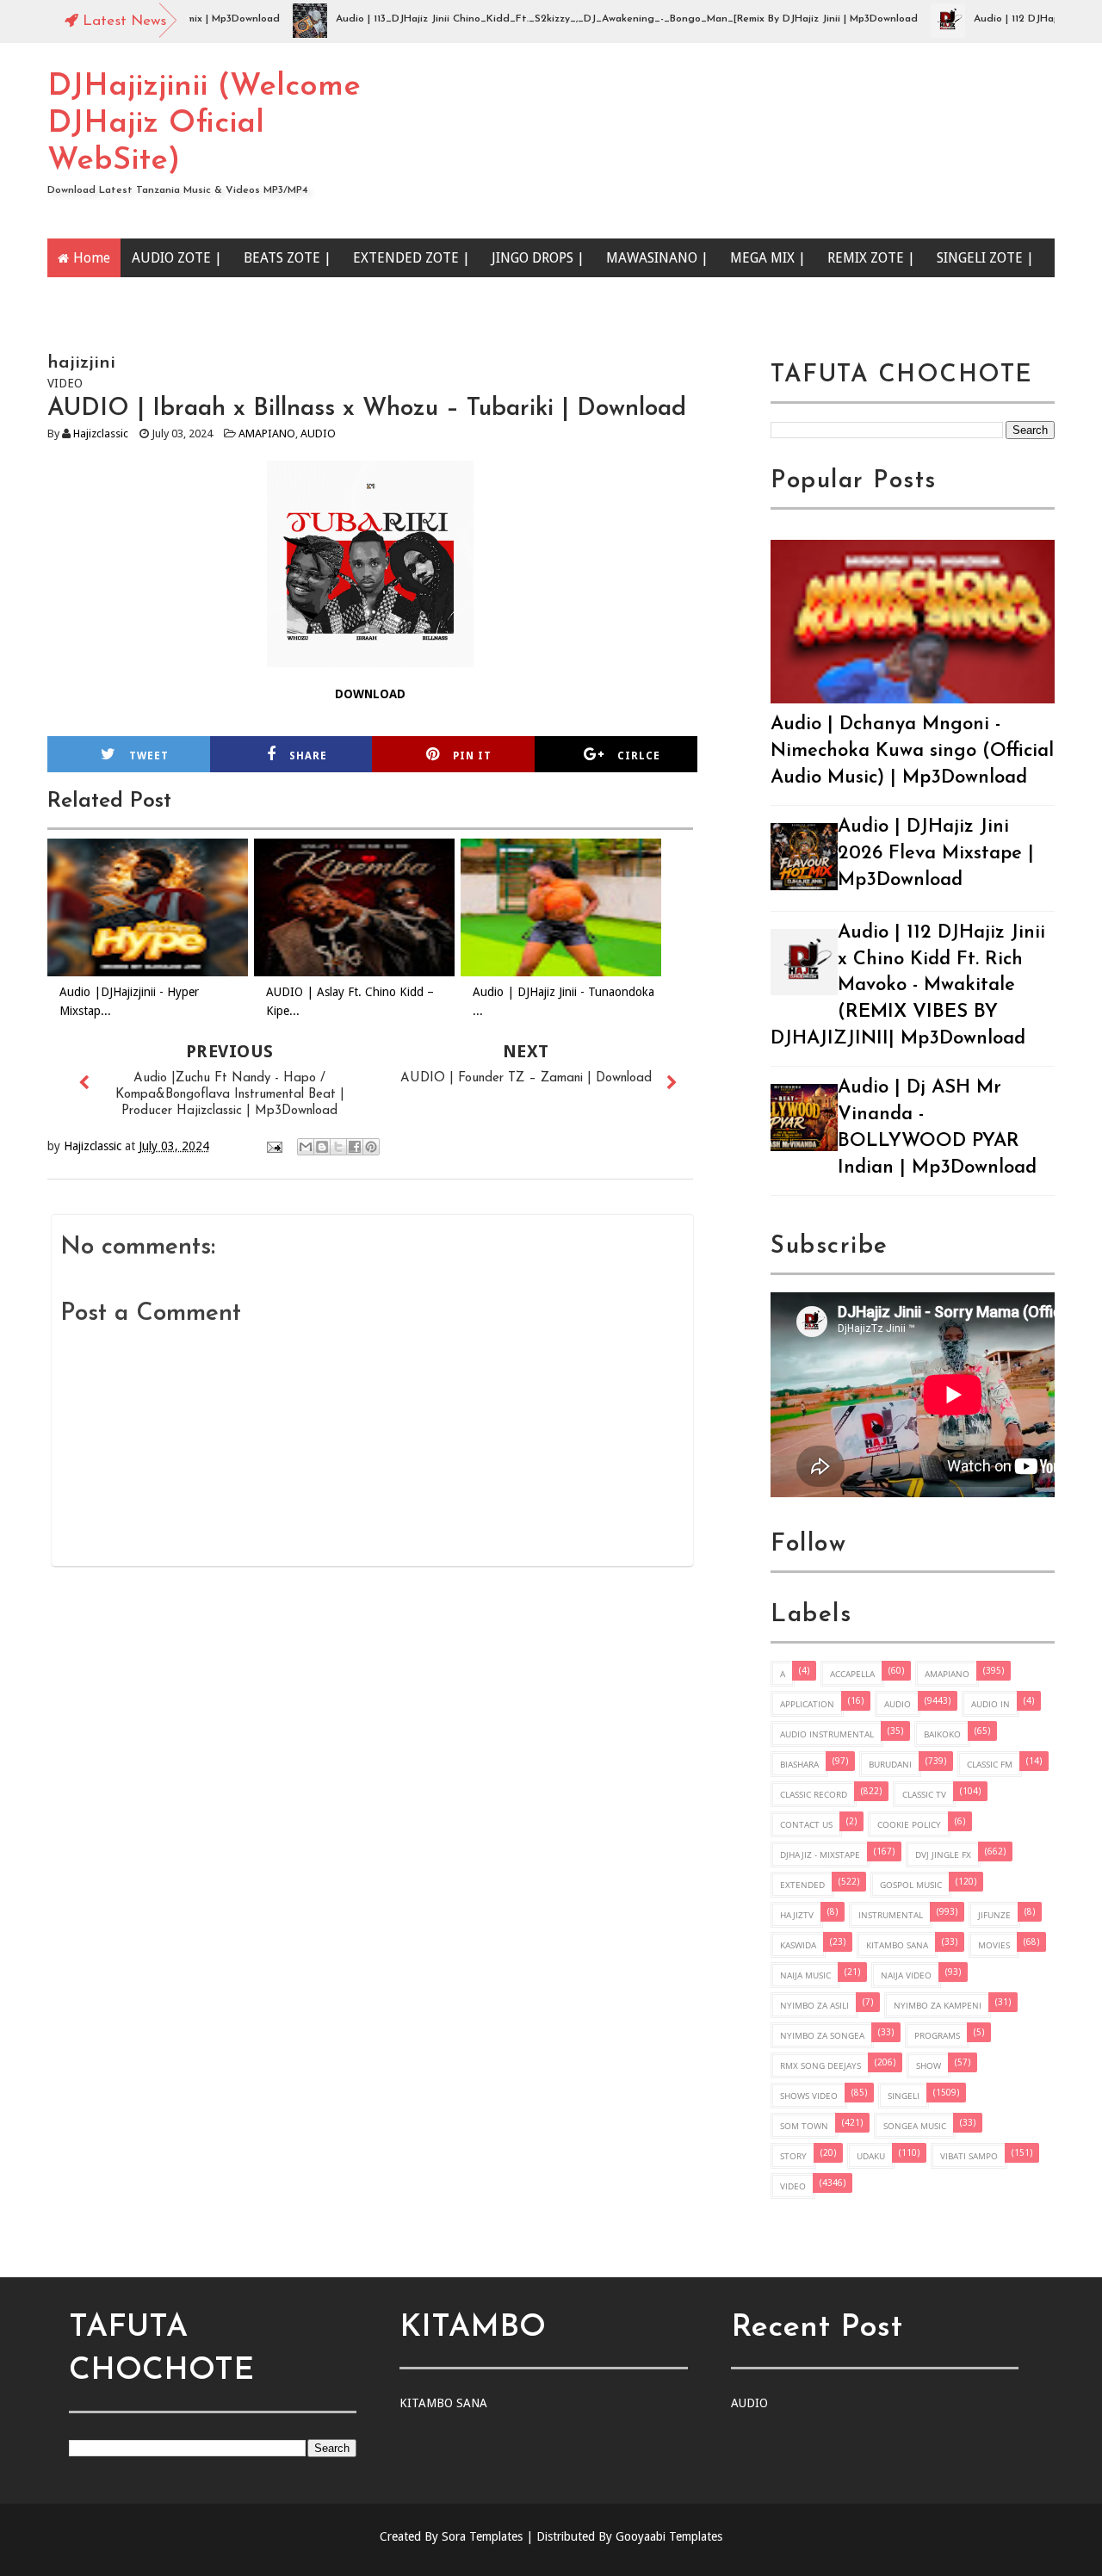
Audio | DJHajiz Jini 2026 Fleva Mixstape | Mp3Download (936, 854)
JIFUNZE (994, 1915)
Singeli (904, 2096)
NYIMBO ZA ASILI (814, 2005)
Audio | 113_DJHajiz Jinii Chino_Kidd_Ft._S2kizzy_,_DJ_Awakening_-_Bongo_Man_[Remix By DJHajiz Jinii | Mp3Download (583, 19)
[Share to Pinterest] (371, 1147)
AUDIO (318, 433)
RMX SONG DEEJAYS (820, 2065)
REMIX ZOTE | (871, 258)
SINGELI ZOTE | (985, 258)
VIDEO (793, 2186)
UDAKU (871, 2156)
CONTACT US (806, 1824)
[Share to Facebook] (355, 1147)
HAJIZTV (797, 1915)
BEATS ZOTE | (288, 258)
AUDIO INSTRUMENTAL (827, 1734)
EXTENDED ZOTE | (412, 258)
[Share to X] (338, 1147)
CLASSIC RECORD (814, 1794)
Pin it (472, 756)
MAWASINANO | (657, 258)
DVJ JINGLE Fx (943, 1855)
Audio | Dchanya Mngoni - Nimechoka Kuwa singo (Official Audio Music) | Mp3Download (912, 751)
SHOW (929, 2065)
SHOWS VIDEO (809, 2096)
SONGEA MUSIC (915, 2126)
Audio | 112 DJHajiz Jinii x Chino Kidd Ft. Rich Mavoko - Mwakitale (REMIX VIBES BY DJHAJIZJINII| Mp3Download (908, 986)
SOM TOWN (804, 2126)
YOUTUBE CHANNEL (138, 297)
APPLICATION (807, 1704)
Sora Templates (482, 2536)
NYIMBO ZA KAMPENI (938, 2005)
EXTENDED (802, 1885)
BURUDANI (890, 1764)
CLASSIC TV (924, 1794)
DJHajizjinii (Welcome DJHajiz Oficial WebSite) (204, 124)
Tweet (149, 756)
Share (308, 756)
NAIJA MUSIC (805, 1975)
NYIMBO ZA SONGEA (822, 2035)
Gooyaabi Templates (669, 2536)
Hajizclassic (101, 433)
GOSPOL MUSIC (911, 1885)
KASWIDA (798, 1945)
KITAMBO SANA (897, 1945)
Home (92, 258)
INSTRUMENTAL (891, 1915)
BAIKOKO (942, 1734)
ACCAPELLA (852, 1674)
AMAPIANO (267, 433)
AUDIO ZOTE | (177, 258)
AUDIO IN (991, 1704)
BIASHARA (799, 1764)
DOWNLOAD (370, 694)
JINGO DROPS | (538, 258)
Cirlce (639, 756)
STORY (793, 2156)
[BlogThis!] (322, 1147)
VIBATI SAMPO (969, 2156)
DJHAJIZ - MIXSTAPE (820, 1855)
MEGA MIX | (768, 258)
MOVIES (994, 1945)
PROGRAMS (937, 2035)
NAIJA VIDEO (906, 1975)
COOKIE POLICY (909, 1824)
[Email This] (306, 1147)
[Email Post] (273, 1146)
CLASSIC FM (990, 1764)
